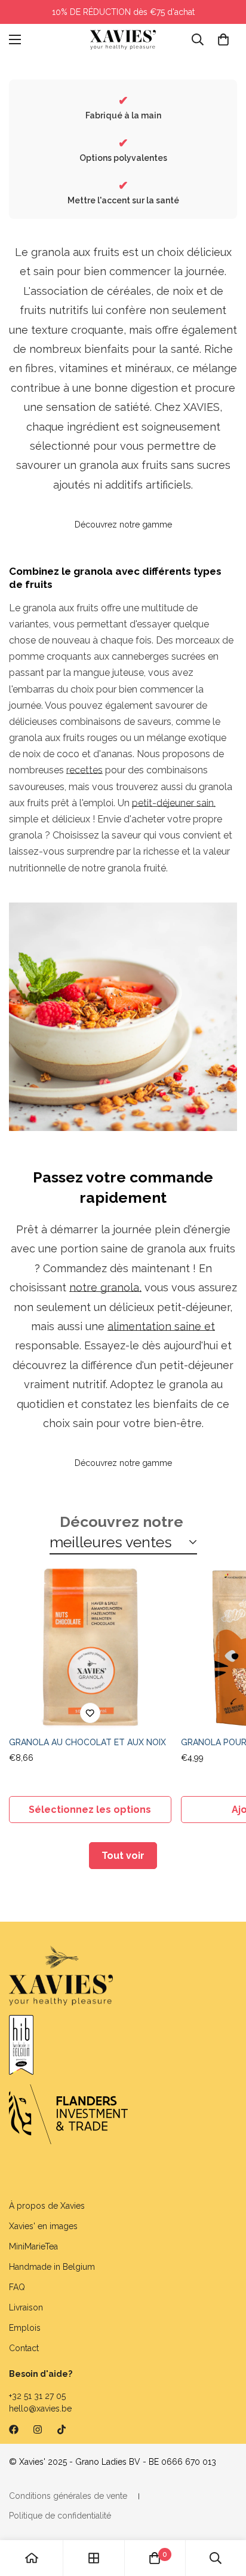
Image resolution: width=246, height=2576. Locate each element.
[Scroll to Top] (225, 2513)
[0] (223, 39)
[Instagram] (38, 2429)
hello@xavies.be (40, 2409)
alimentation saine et (161, 1326)
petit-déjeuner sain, (174, 803)
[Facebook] (14, 2429)
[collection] (94, 2558)
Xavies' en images (43, 2226)
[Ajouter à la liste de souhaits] (90, 1713)
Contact (24, 2348)
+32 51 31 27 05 (37, 2396)
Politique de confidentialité (60, 2516)
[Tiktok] (61, 2429)
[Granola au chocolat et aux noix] (90, 1648)
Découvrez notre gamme (123, 525)
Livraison (26, 2307)
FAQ (17, 2287)
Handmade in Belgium (52, 2267)
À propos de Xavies (47, 2206)
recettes (84, 770)
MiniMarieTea (33, 2246)
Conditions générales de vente (68, 2496)
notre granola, (105, 1287)
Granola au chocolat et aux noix (87, 1742)
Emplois (25, 2328)
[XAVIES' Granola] (123, 40)
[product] (32, 2558)
